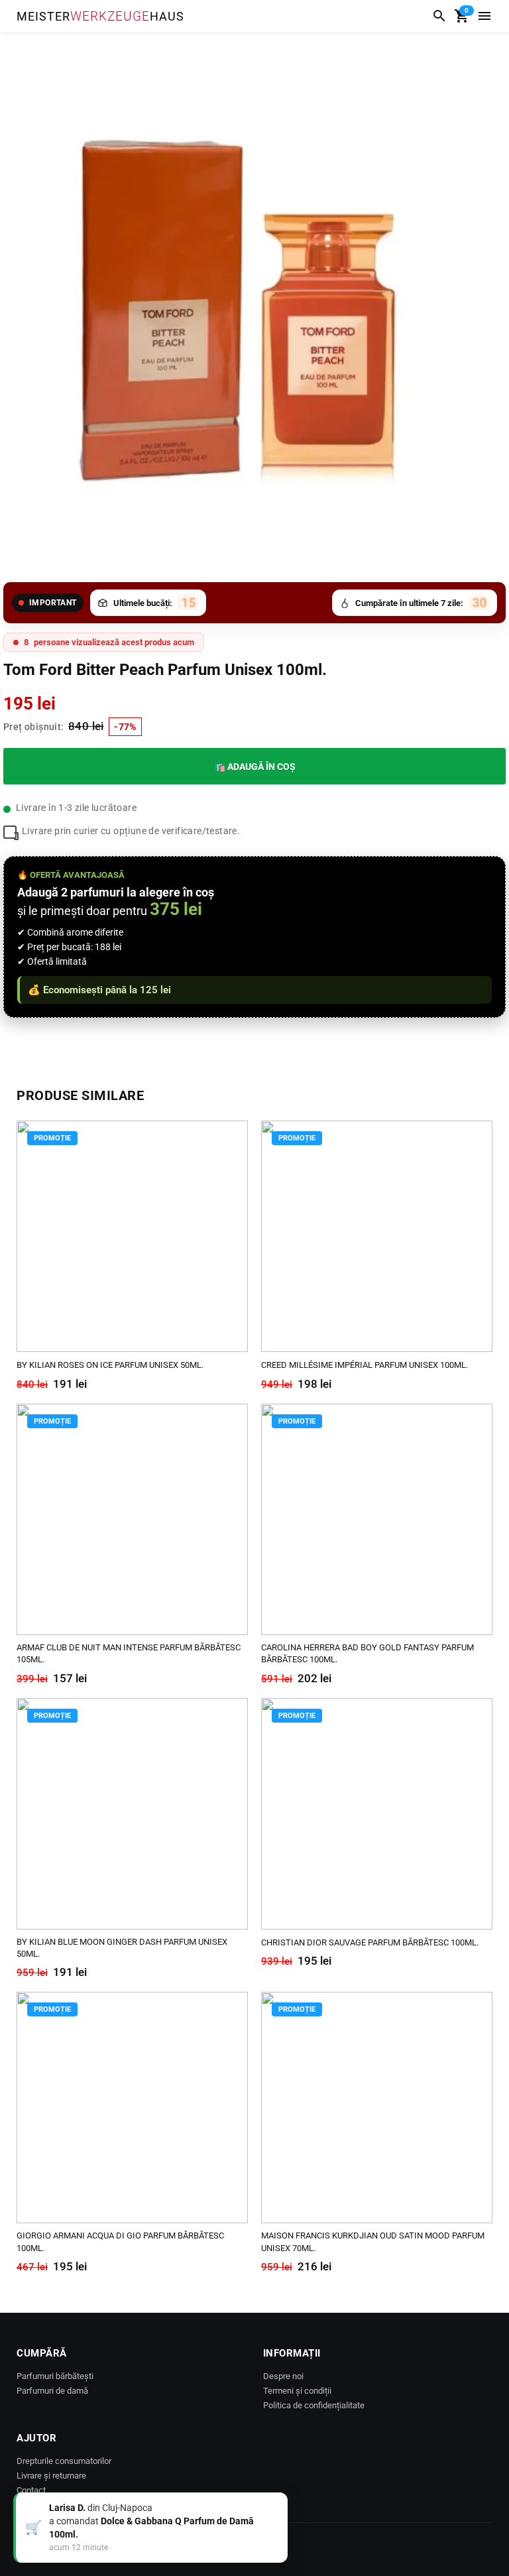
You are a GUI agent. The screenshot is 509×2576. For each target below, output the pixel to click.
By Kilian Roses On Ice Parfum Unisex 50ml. (110, 1365)
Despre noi (283, 2376)
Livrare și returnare (51, 2476)
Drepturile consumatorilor (64, 2461)
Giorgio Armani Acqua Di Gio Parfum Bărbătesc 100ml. (120, 2241)
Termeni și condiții (297, 2391)
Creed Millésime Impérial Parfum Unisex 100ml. (365, 1365)
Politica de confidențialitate (314, 2405)
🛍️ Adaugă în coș (255, 767)
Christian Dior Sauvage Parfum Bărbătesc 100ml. (370, 1942)
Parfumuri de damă (52, 2391)
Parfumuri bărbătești (55, 2376)
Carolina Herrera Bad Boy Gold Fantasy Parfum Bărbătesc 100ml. (368, 1653)
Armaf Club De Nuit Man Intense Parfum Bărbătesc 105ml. (129, 1653)
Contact (31, 2490)
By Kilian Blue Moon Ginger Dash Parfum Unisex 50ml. (122, 1948)
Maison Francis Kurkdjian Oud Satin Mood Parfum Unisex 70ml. (373, 2241)
